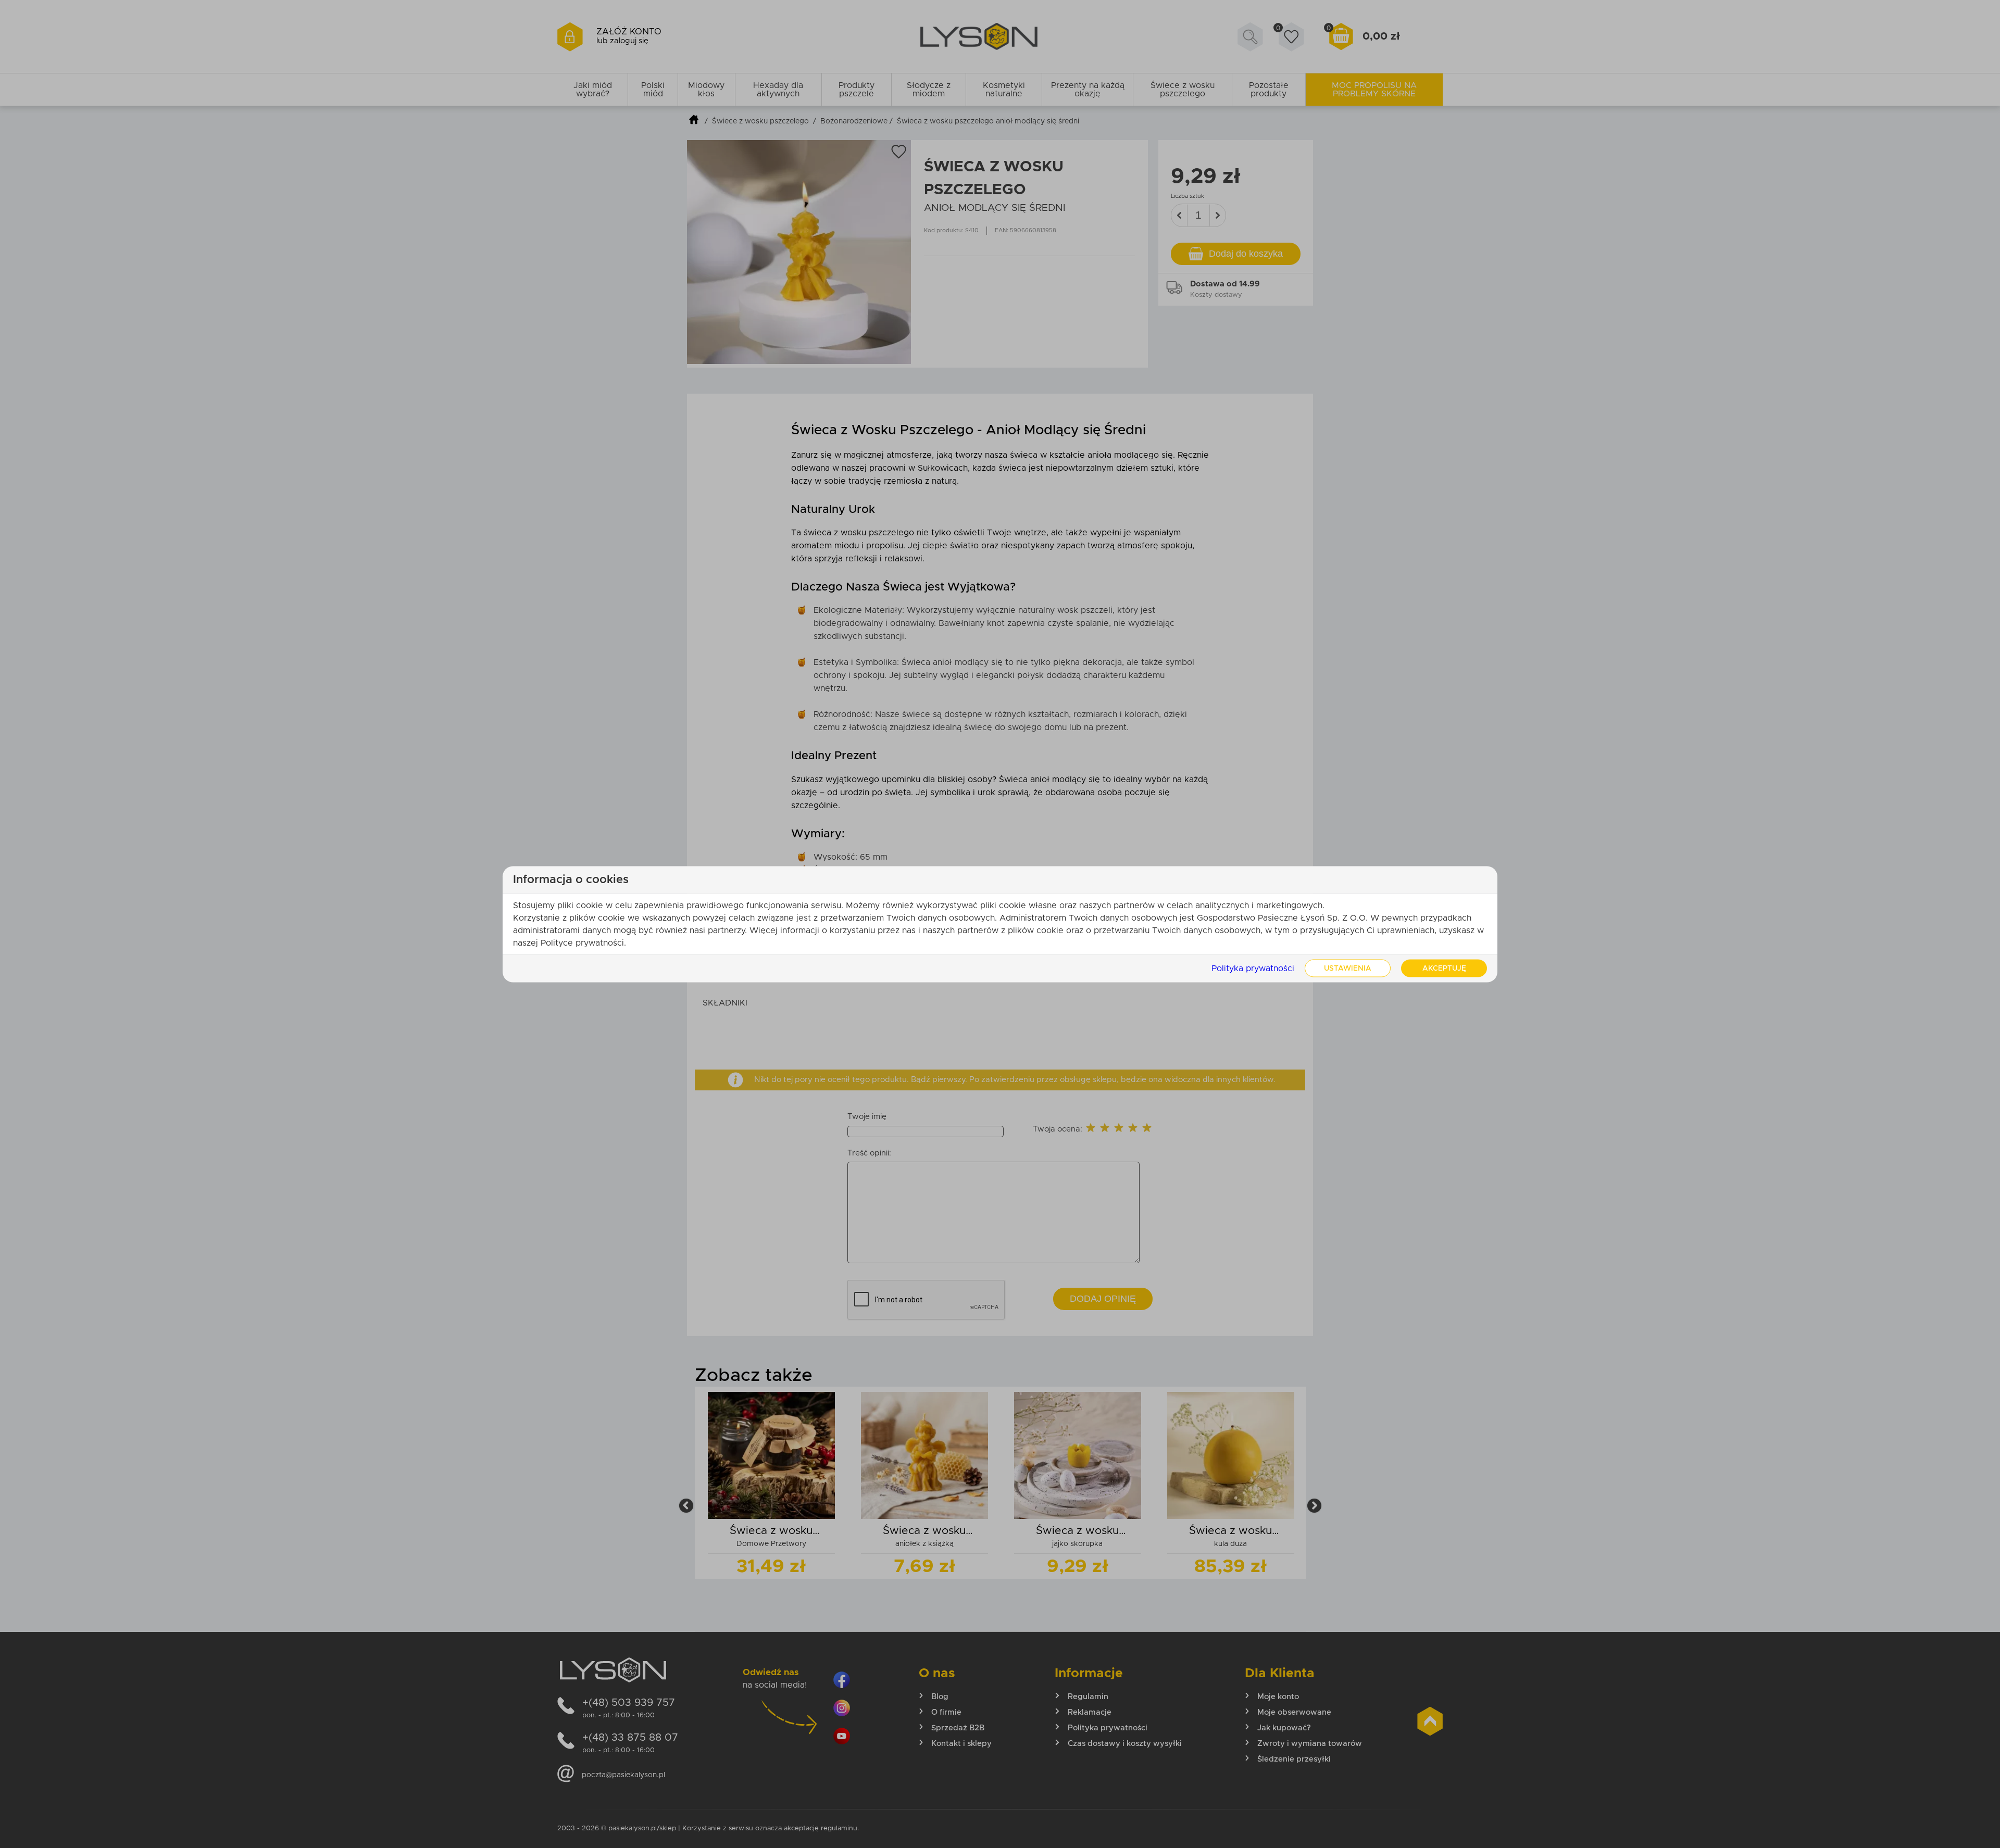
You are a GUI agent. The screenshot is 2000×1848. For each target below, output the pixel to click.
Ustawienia (1348, 968)
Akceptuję (1444, 968)
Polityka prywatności (1253, 968)
